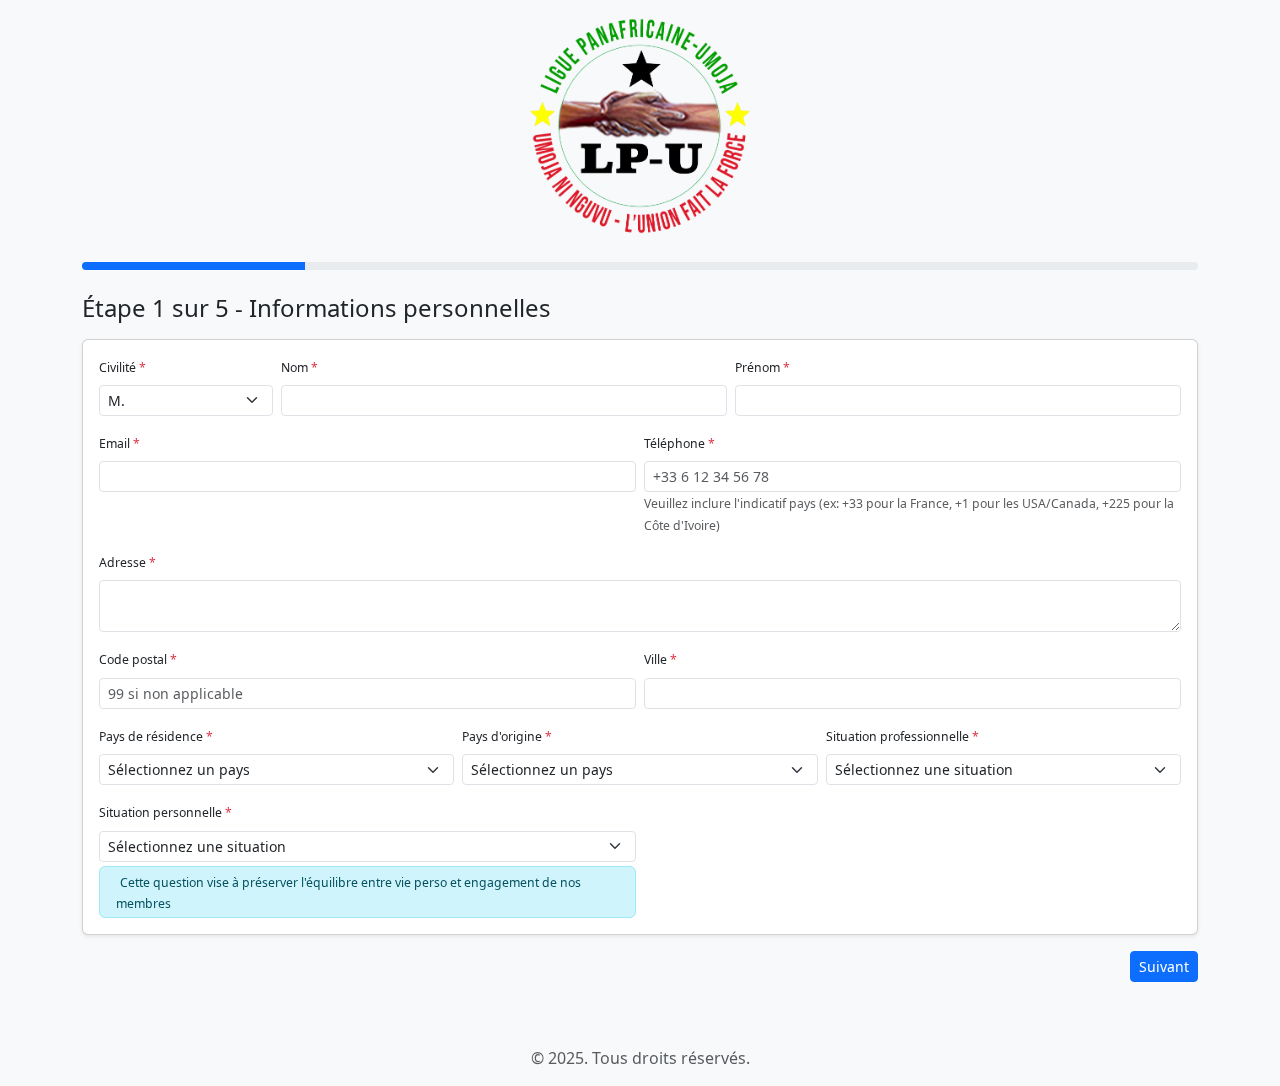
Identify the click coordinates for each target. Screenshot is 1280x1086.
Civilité (117, 367)
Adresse (122, 562)
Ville (655, 659)
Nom (294, 367)
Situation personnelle (160, 812)
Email (114, 443)
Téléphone (674, 443)
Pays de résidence (151, 736)
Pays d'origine (502, 736)
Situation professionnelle (897, 736)
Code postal (133, 659)
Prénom (757, 367)
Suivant (1164, 966)
